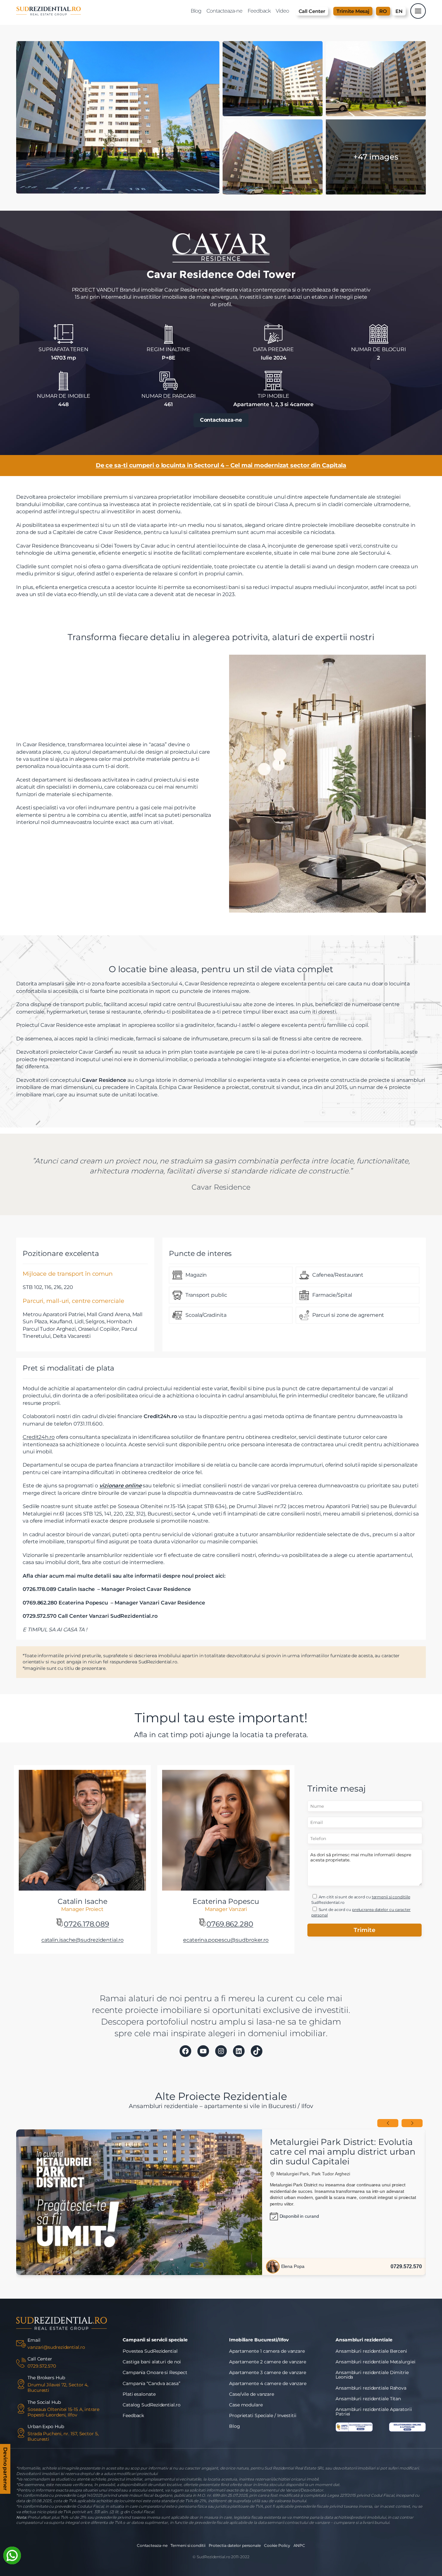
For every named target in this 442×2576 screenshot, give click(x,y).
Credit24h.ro (39, 1437)
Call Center (312, 11)
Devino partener (5, 2470)
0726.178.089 (86, 1924)
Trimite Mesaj (353, 11)
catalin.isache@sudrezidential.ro (83, 1940)
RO (383, 11)
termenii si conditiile (391, 1897)
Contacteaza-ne (221, 420)
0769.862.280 (230, 1924)
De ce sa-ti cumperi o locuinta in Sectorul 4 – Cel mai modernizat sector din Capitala (221, 465)
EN (399, 11)
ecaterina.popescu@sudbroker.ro (226, 1940)
